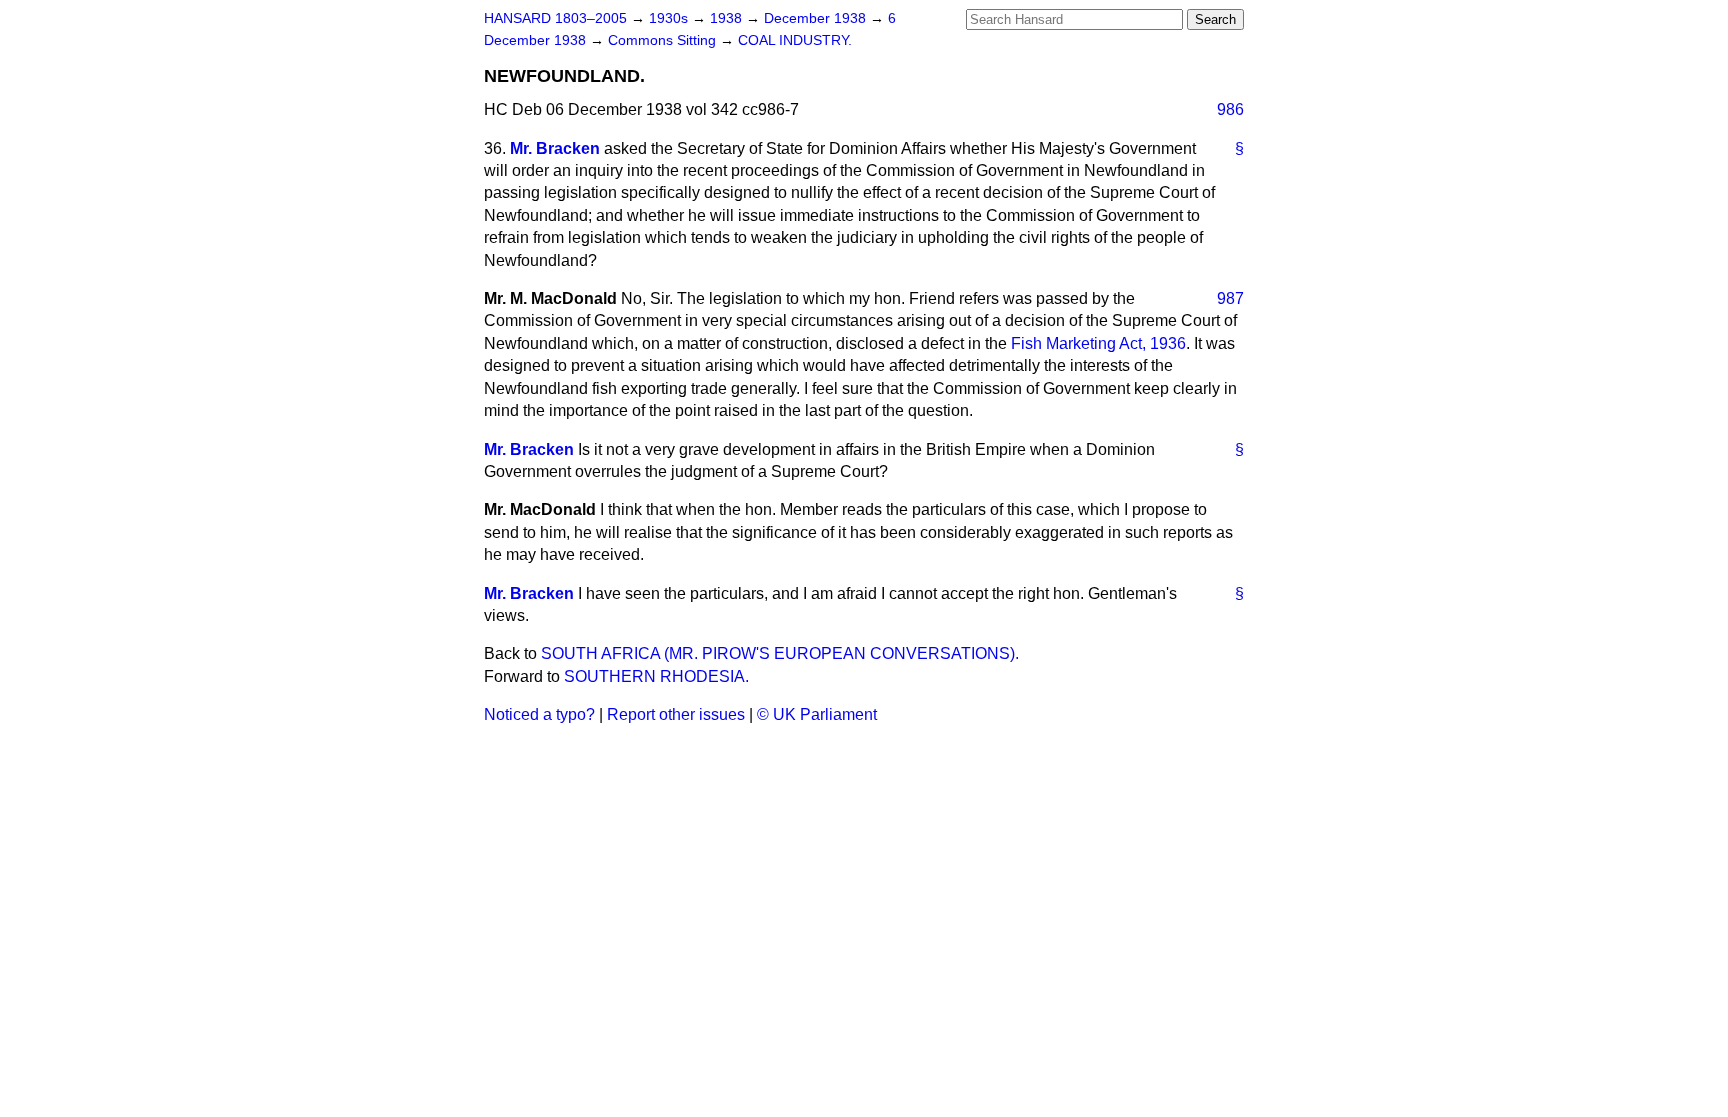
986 (1230, 109)
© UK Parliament (817, 714)
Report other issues (676, 714)
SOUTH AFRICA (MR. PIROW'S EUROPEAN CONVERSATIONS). (780, 653)
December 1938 (817, 18)
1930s (670, 18)
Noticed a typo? (539, 714)
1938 (728, 18)
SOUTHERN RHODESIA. (656, 676)
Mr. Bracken (555, 148)
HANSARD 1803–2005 (555, 18)
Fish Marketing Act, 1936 (1098, 343)
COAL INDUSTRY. (795, 40)
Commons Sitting (664, 40)
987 (1230, 298)
